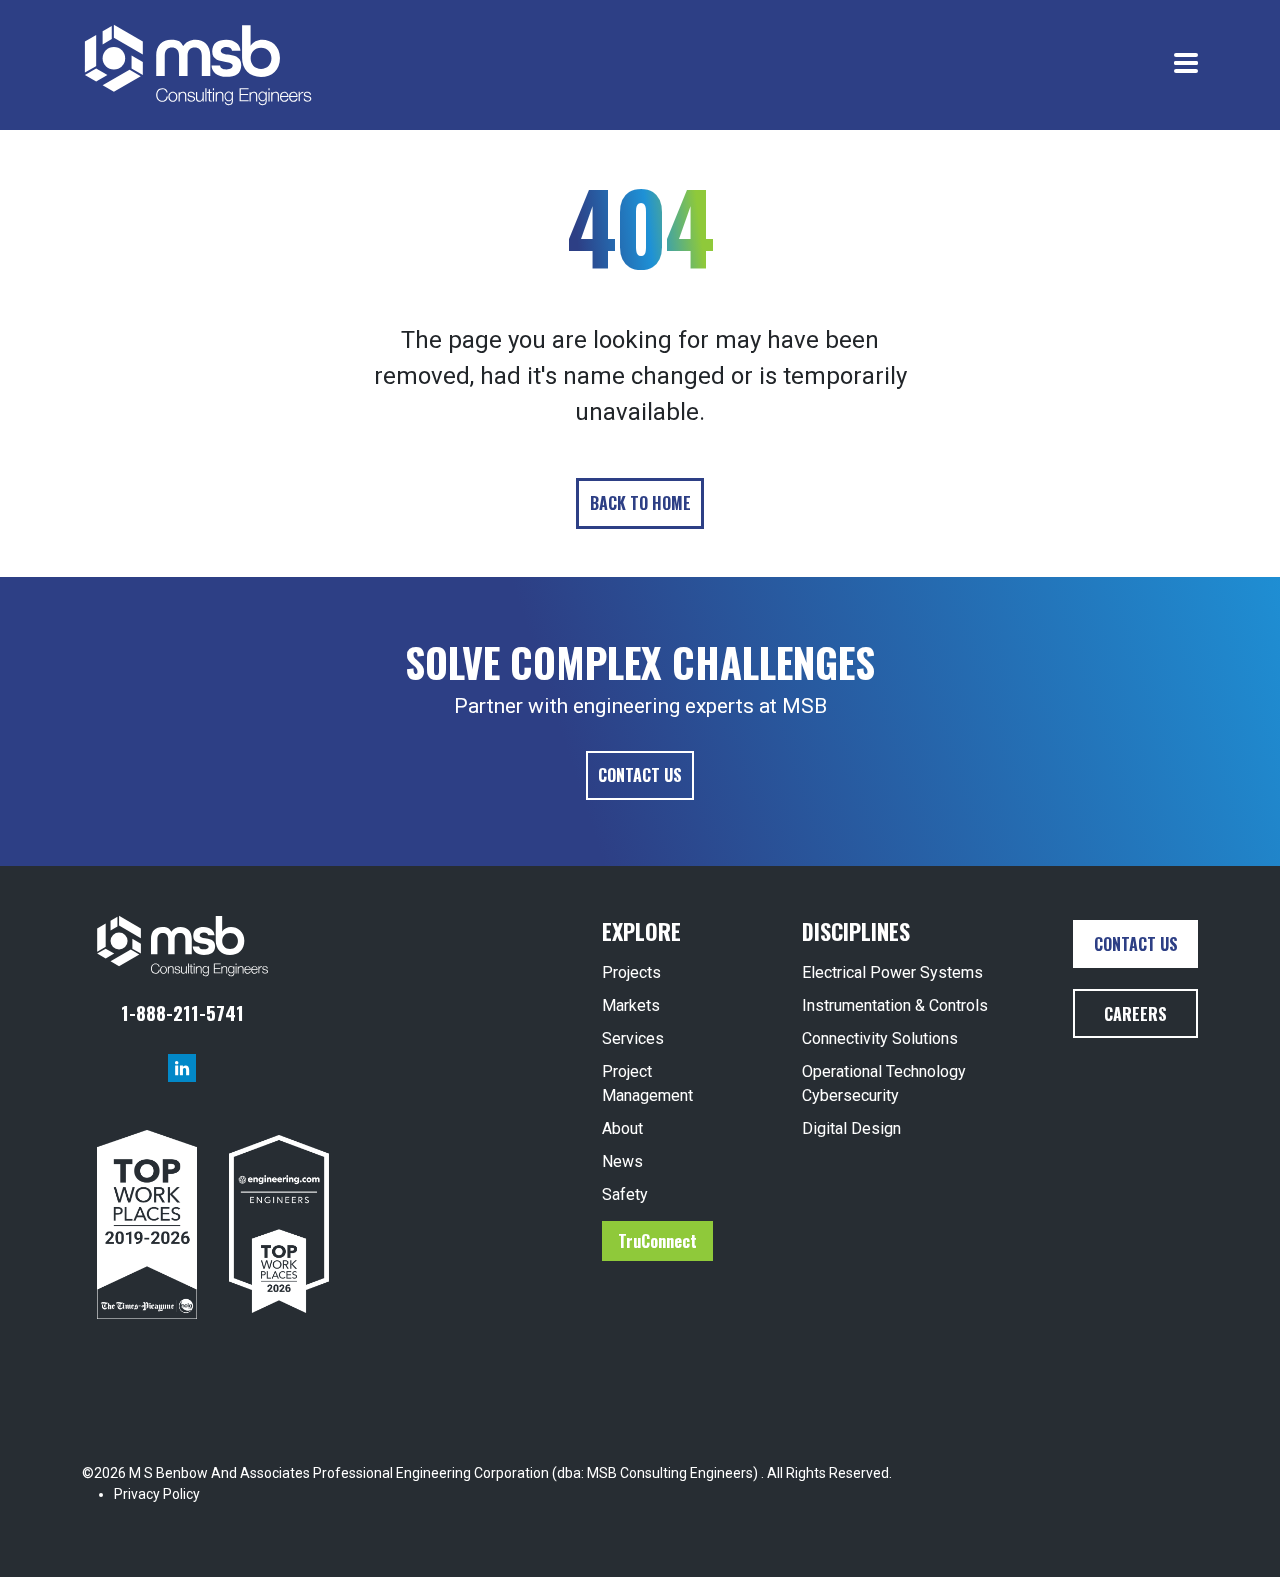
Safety (625, 1194)
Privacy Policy (157, 1494)
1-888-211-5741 (182, 1012)
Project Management (647, 1083)
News (622, 1161)
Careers (1135, 1014)
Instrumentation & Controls (895, 1005)
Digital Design (851, 1128)
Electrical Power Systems (892, 972)
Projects (631, 972)
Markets (631, 1005)
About (622, 1128)
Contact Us (640, 775)
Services (633, 1038)
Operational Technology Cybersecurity (884, 1083)
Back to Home (640, 503)
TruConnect (657, 1241)
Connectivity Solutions (880, 1038)
